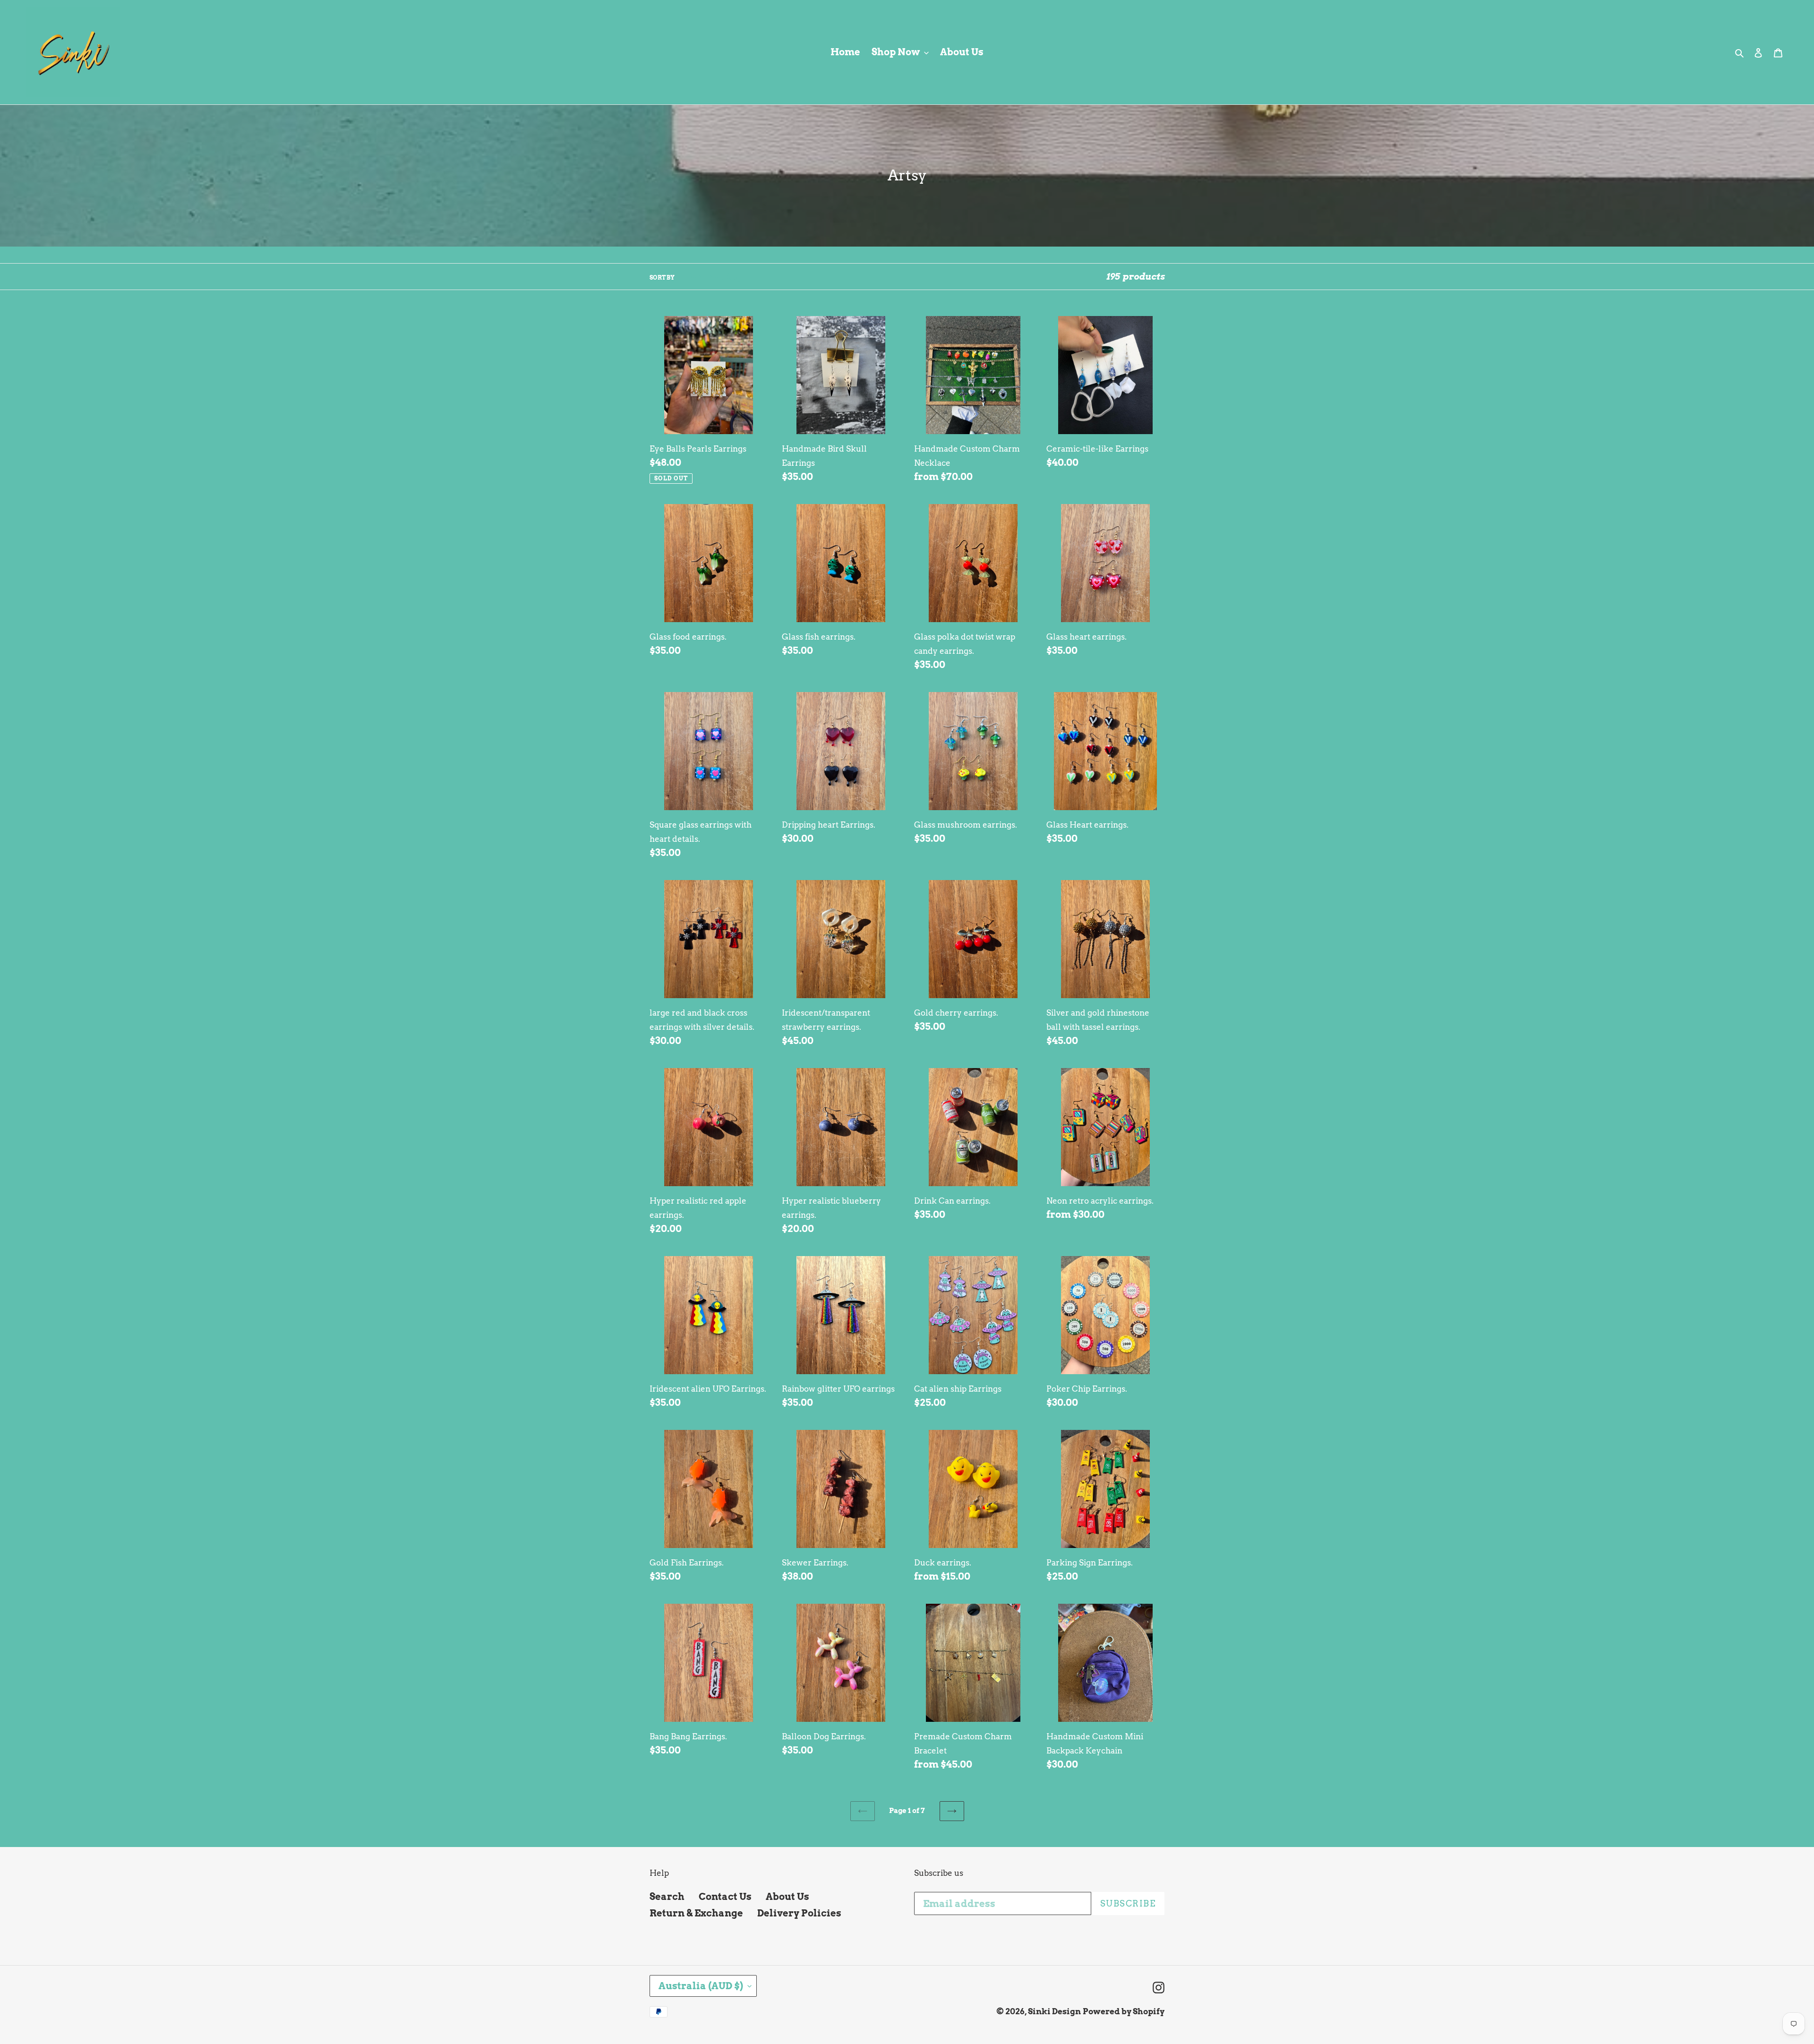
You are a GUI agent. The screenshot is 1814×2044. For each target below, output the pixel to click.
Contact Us (725, 1897)
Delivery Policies (799, 1913)
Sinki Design (1054, 2011)
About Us (787, 1897)
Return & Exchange (696, 1913)
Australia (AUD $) (701, 1986)
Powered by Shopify (1124, 2011)
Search (667, 1897)
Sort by (662, 278)
